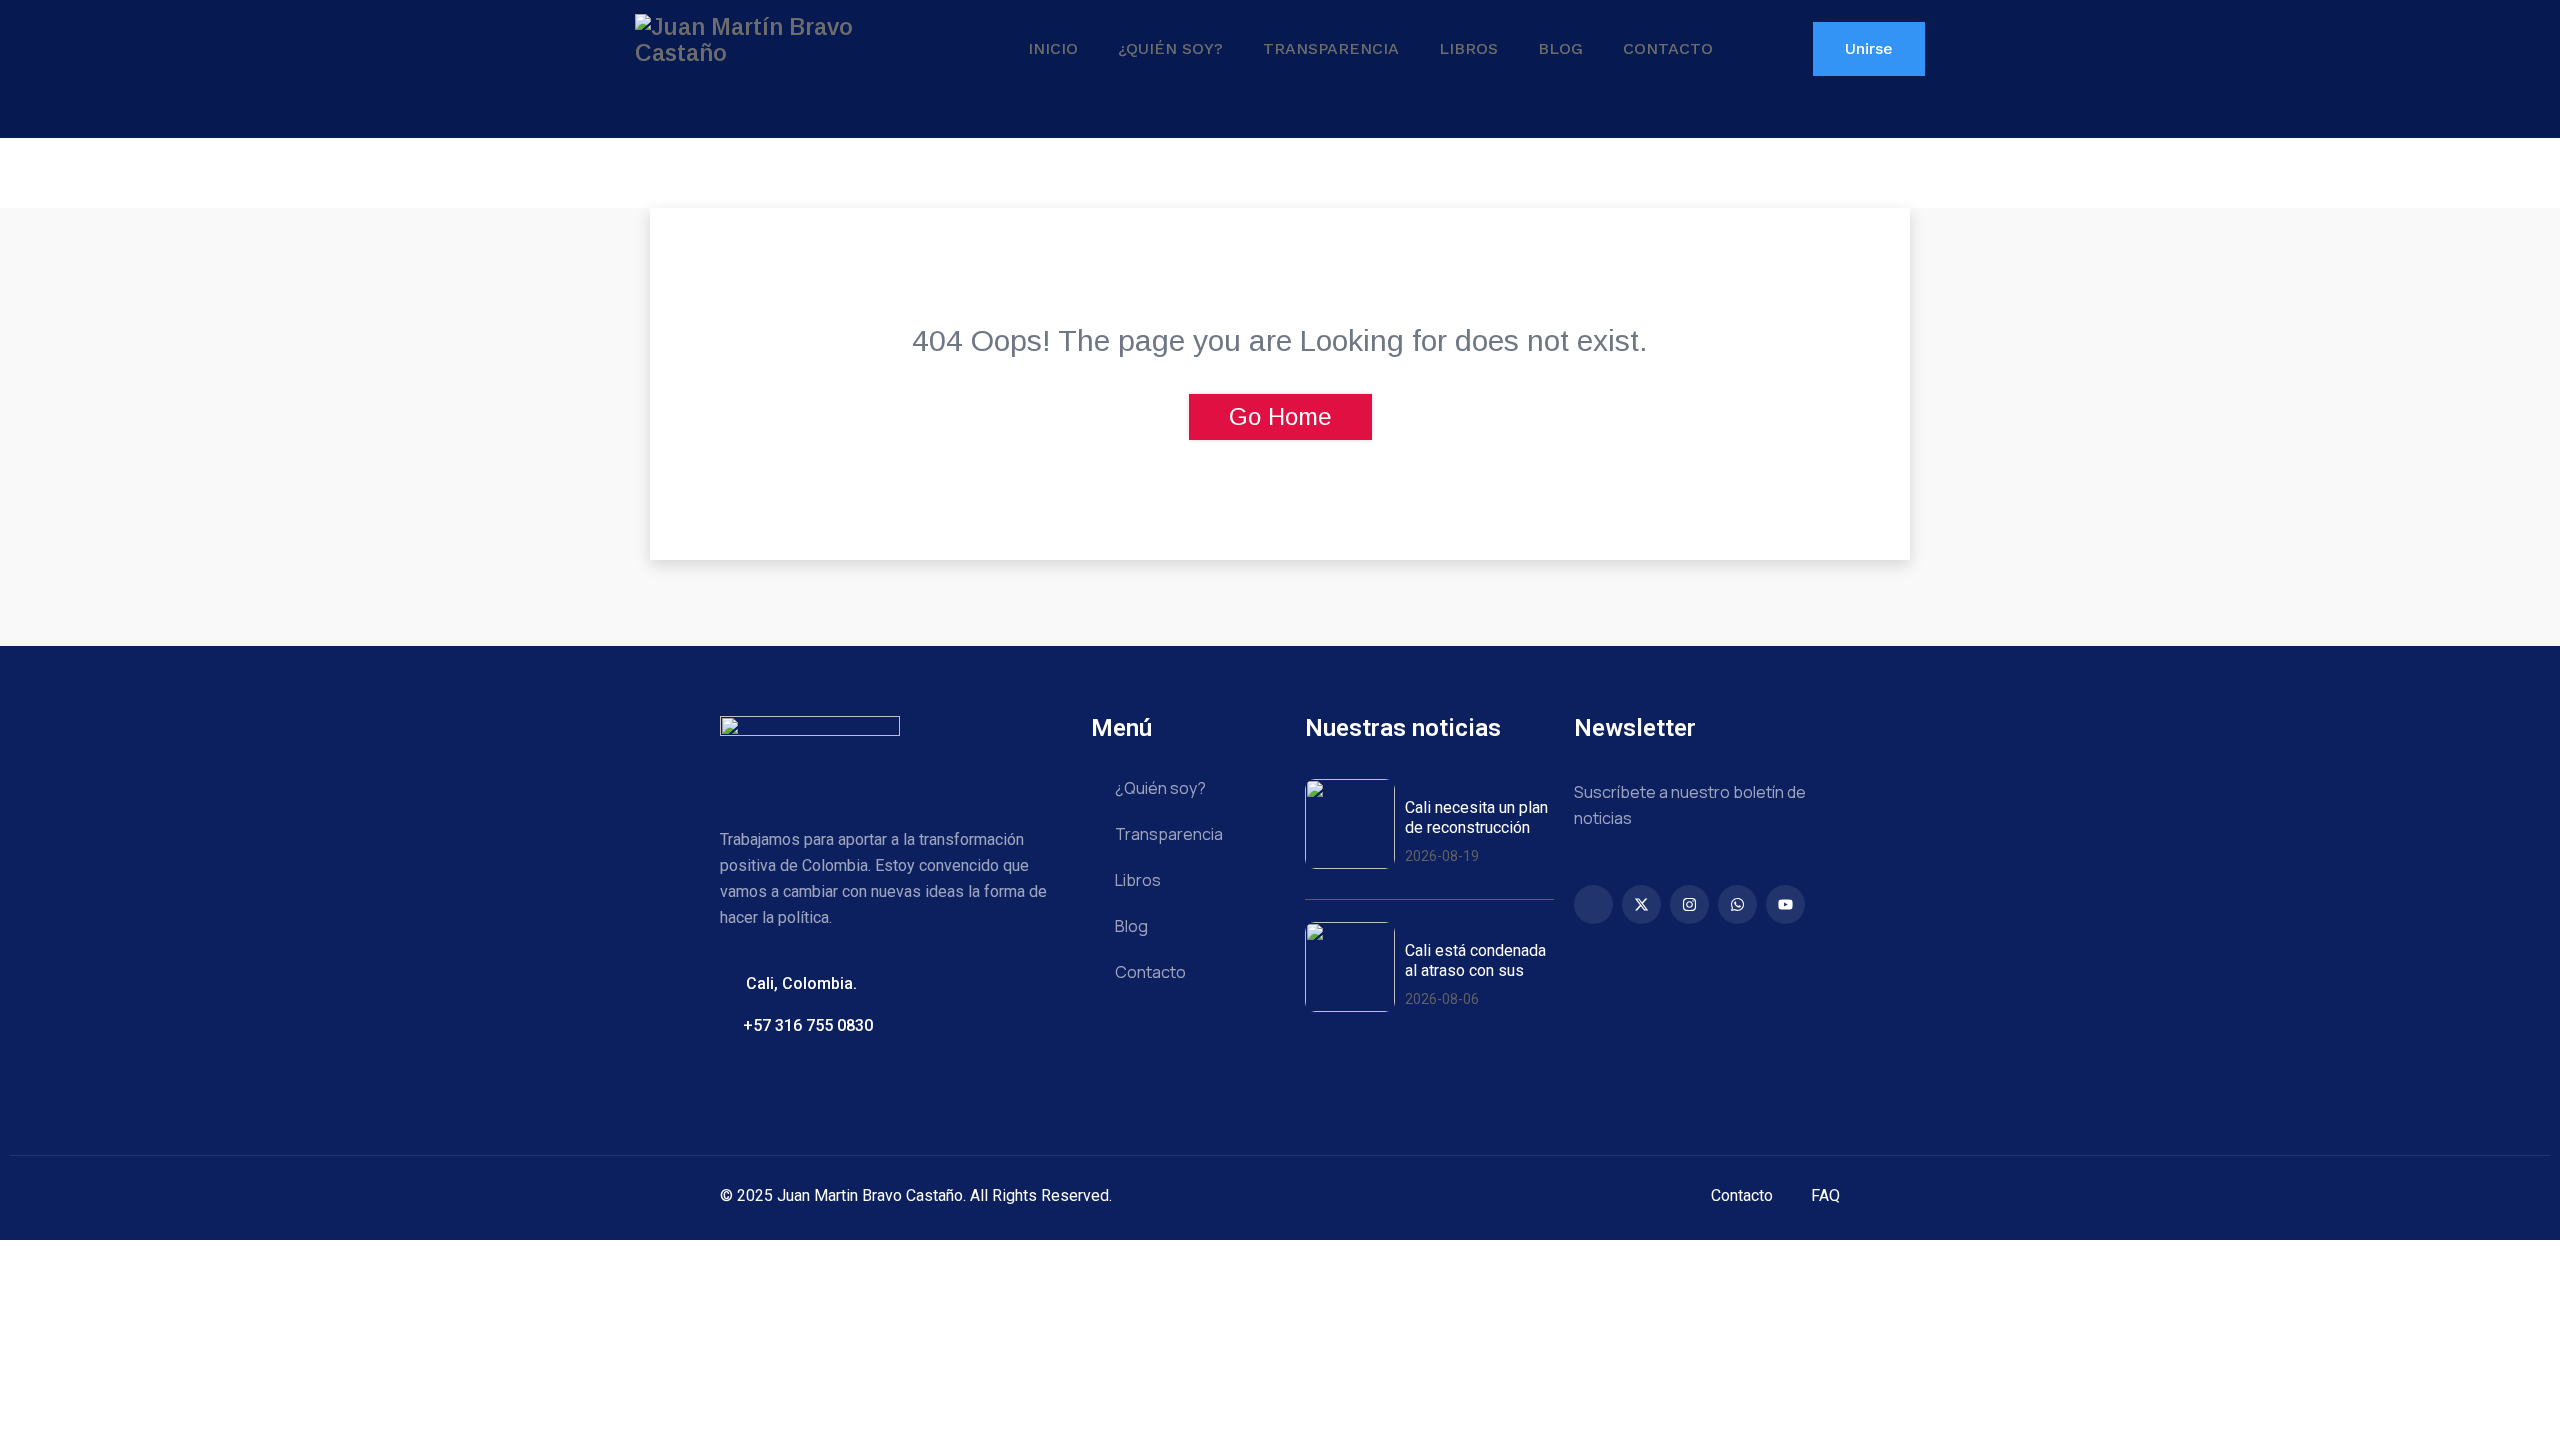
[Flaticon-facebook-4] (1593, 904)
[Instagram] (1689, 904)
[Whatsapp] (1737, 904)
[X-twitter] (1641, 904)
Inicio (1053, 48)
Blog (1560, 48)
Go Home (1280, 416)
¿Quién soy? (1170, 48)
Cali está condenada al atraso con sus (1475, 960)
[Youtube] (1785, 904)
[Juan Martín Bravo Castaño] (785, 40)
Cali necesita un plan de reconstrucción (1476, 817)
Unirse (1869, 48)
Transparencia (1331, 48)
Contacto (1668, 48)
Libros (1468, 48)
